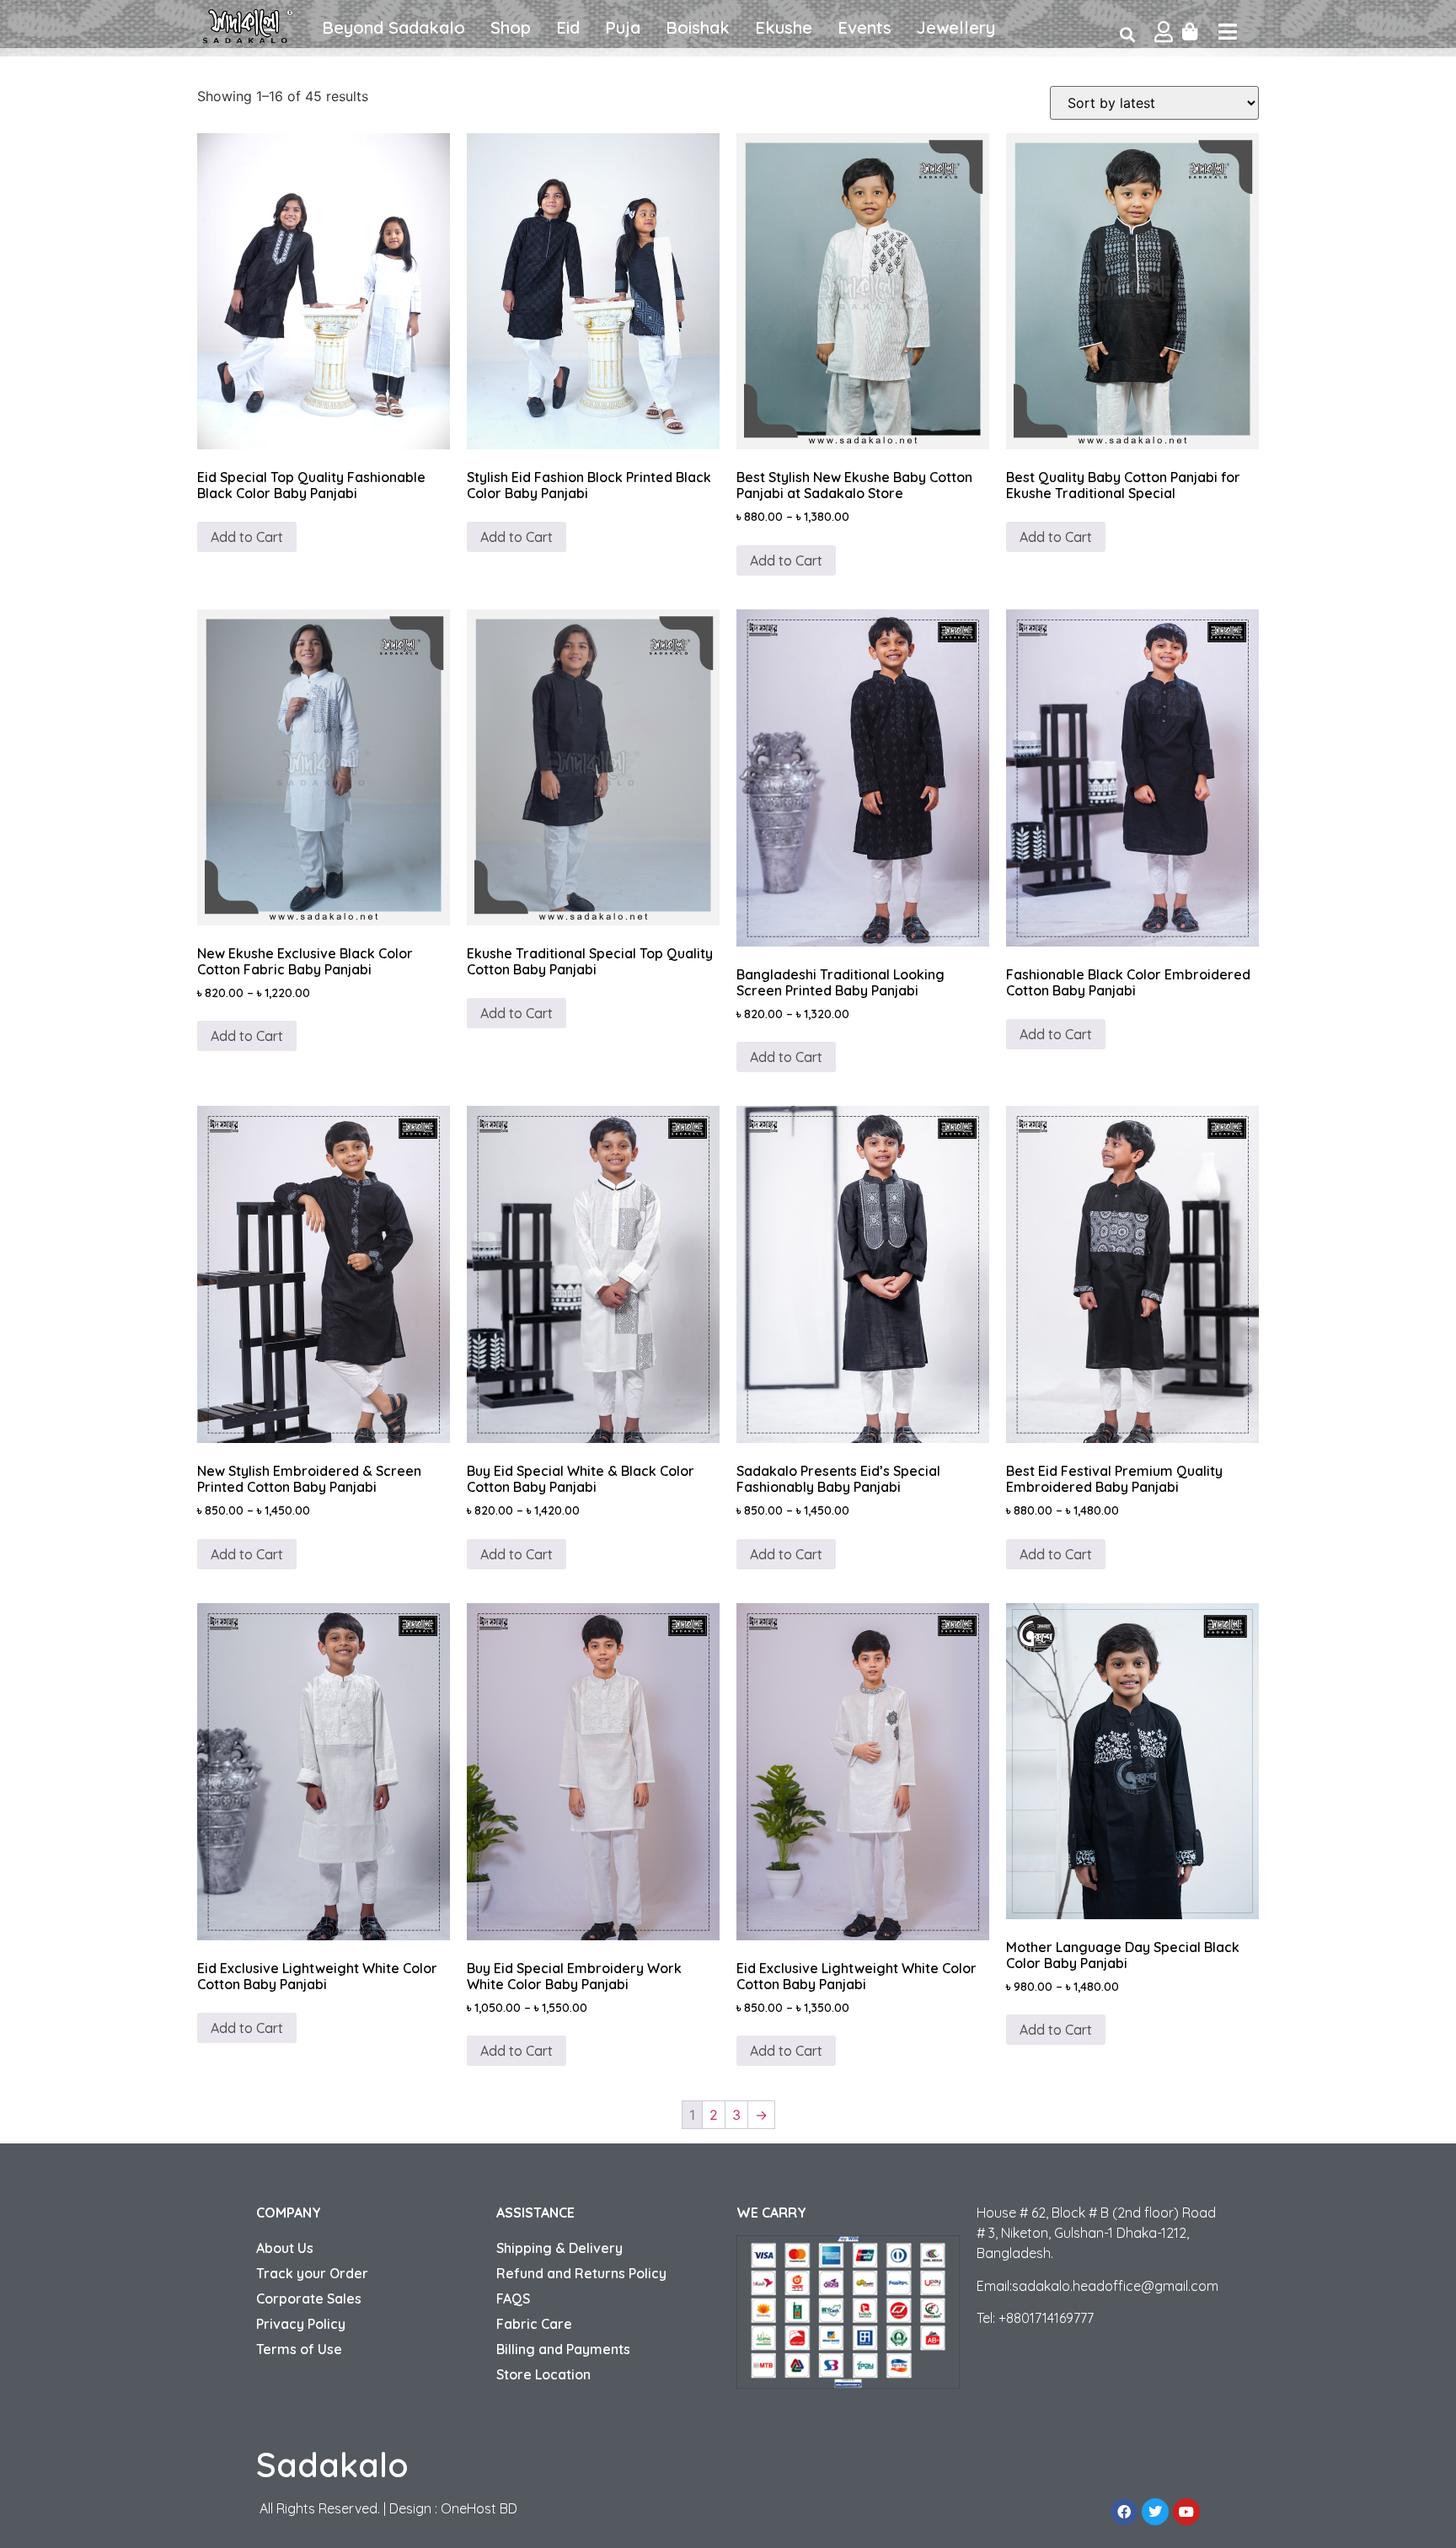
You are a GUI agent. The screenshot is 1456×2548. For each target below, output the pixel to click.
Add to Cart (247, 537)
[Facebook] (1124, 2512)
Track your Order (312, 2273)
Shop (511, 27)
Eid (568, 27)
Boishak (698, 27)
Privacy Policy (301, 2324)
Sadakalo (332, 2465)
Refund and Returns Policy (581, 2273)
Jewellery (956, 27)
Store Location (543, 2374)
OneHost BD (479, 2508)
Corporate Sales (309, 2299)
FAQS (513, 2299)
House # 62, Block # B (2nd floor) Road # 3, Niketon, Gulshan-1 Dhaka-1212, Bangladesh (1096, 2233)
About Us (285, 2248)
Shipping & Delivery (559, 2248)
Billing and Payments (563, 2349)
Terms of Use (299, 2349)
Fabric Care (534, 2324)
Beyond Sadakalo (393, 27)
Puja (623, 27)
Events (864, 27)
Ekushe (784, 27)
